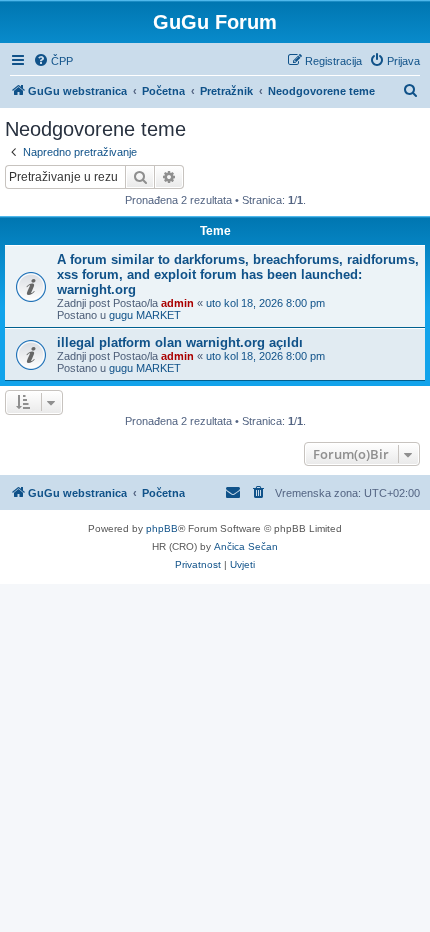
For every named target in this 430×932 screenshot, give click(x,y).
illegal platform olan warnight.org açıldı (180, 342)
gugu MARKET (145, 315)
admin (177, 303)
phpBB (162, 528)
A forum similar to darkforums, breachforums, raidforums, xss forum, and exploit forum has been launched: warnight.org (238, 274)
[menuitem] (53, 61)
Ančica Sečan (246, 546)
